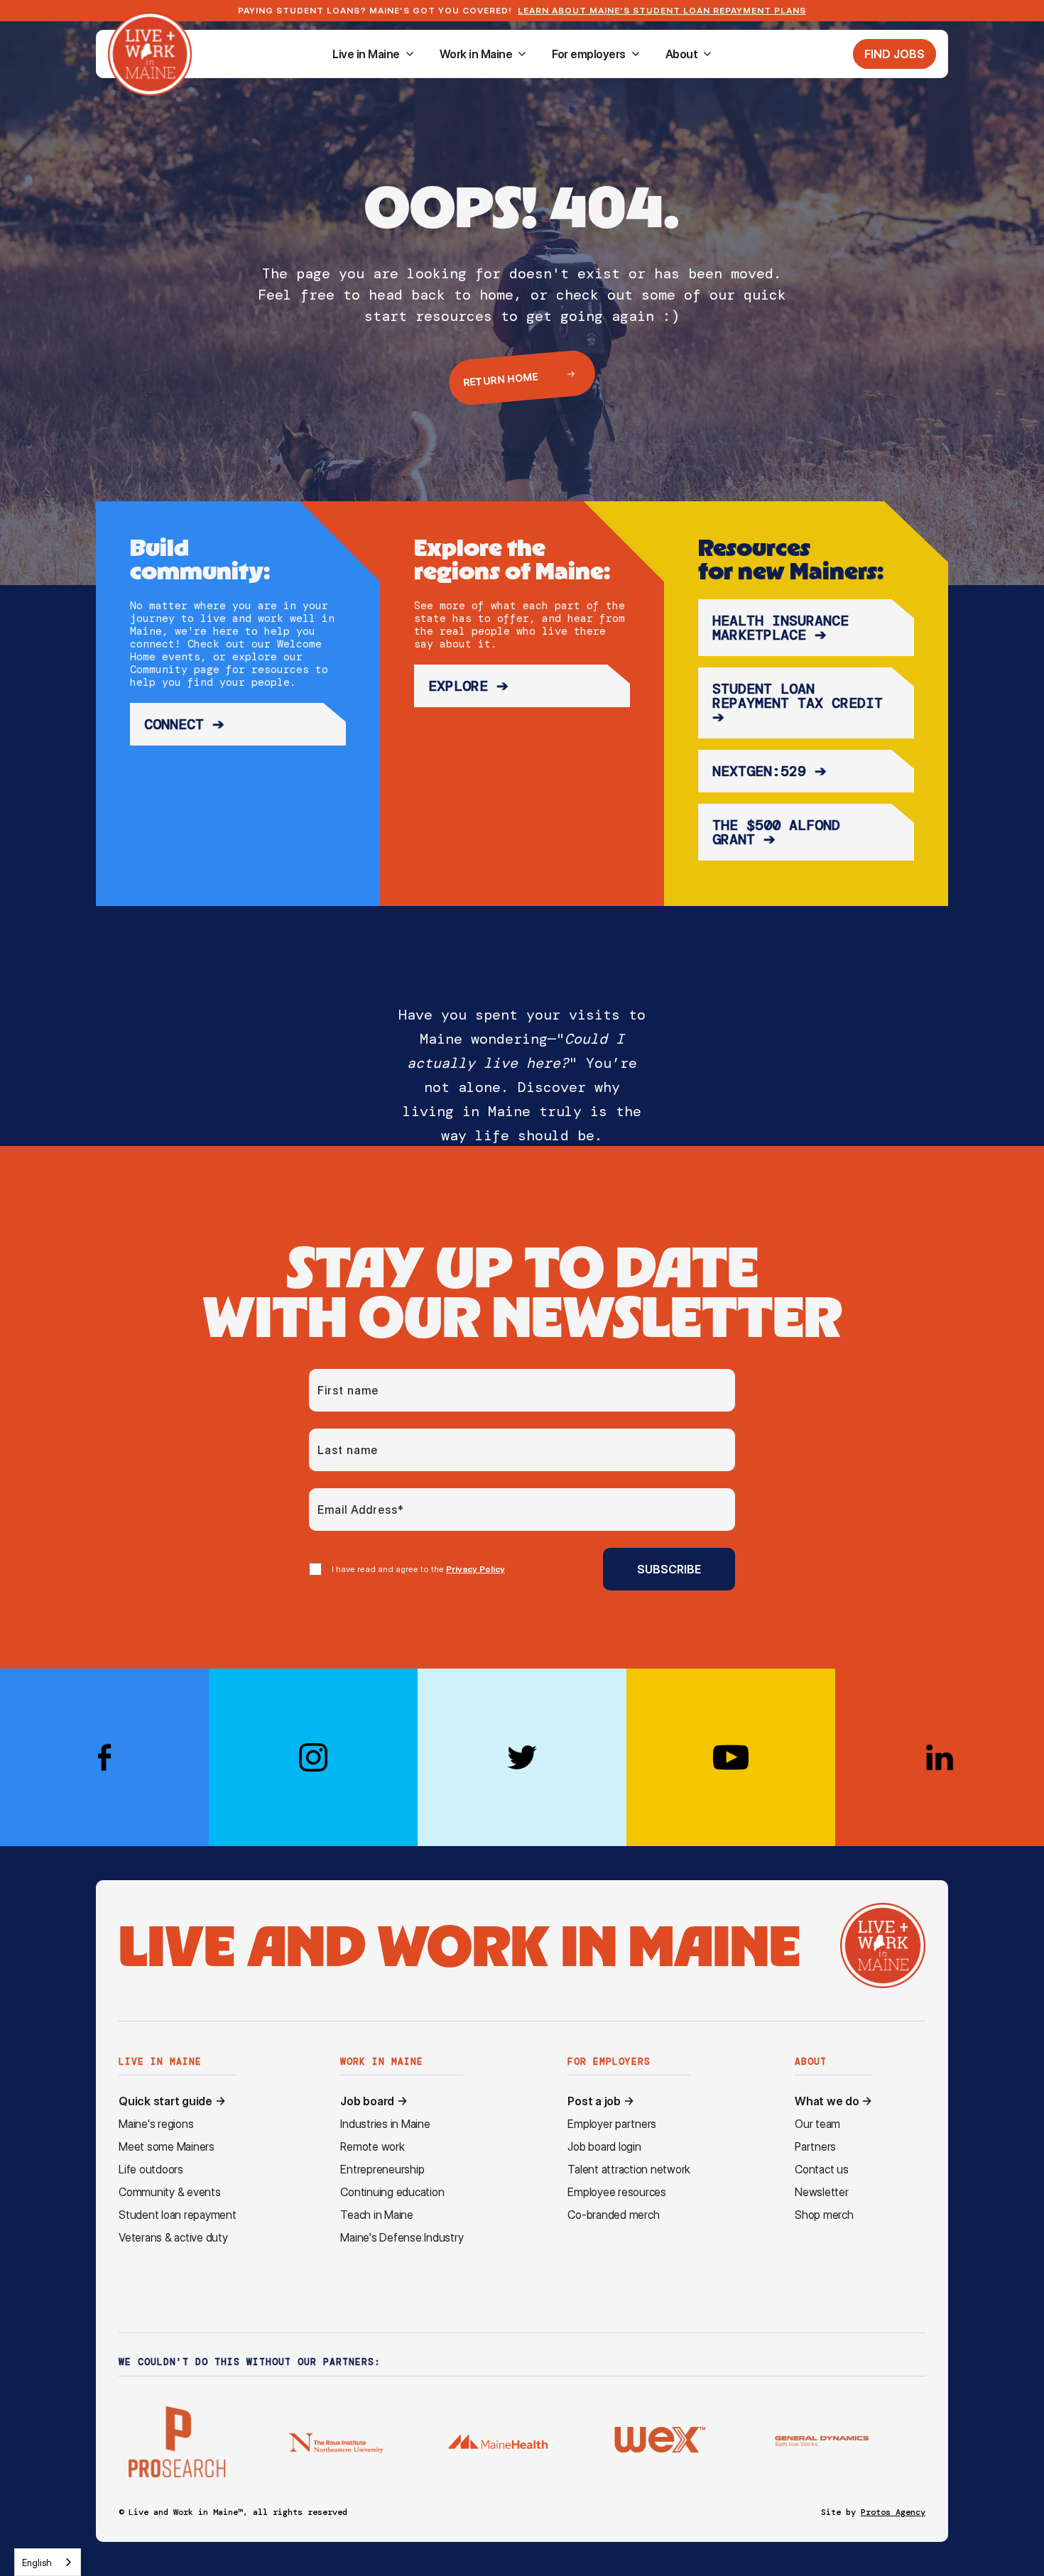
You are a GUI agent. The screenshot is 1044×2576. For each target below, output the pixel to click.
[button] (373, 54)
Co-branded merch (613, 2215)
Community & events (170, 2192)
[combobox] (48, 2562)
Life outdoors (151, 2170)
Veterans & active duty (173, 2238)
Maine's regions (156, 2124)
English (37, 2563)
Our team (817, 2124)
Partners (815, 2147)
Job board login (604, 2147)
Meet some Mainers (167, 2147)
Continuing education (392, 2192)
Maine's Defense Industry (402, 2238)
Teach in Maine (377, 2215)
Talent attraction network (629, 2170)
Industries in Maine (385, 2124)
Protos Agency (893, 2512)
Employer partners (612, 2124)
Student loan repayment (178, 2215)
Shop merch (824, 2215)
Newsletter (822, 2192)
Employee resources (617, 2192)
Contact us (822, 2170)
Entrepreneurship (382, 2170)
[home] (150, 54)
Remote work (372, 2147)
